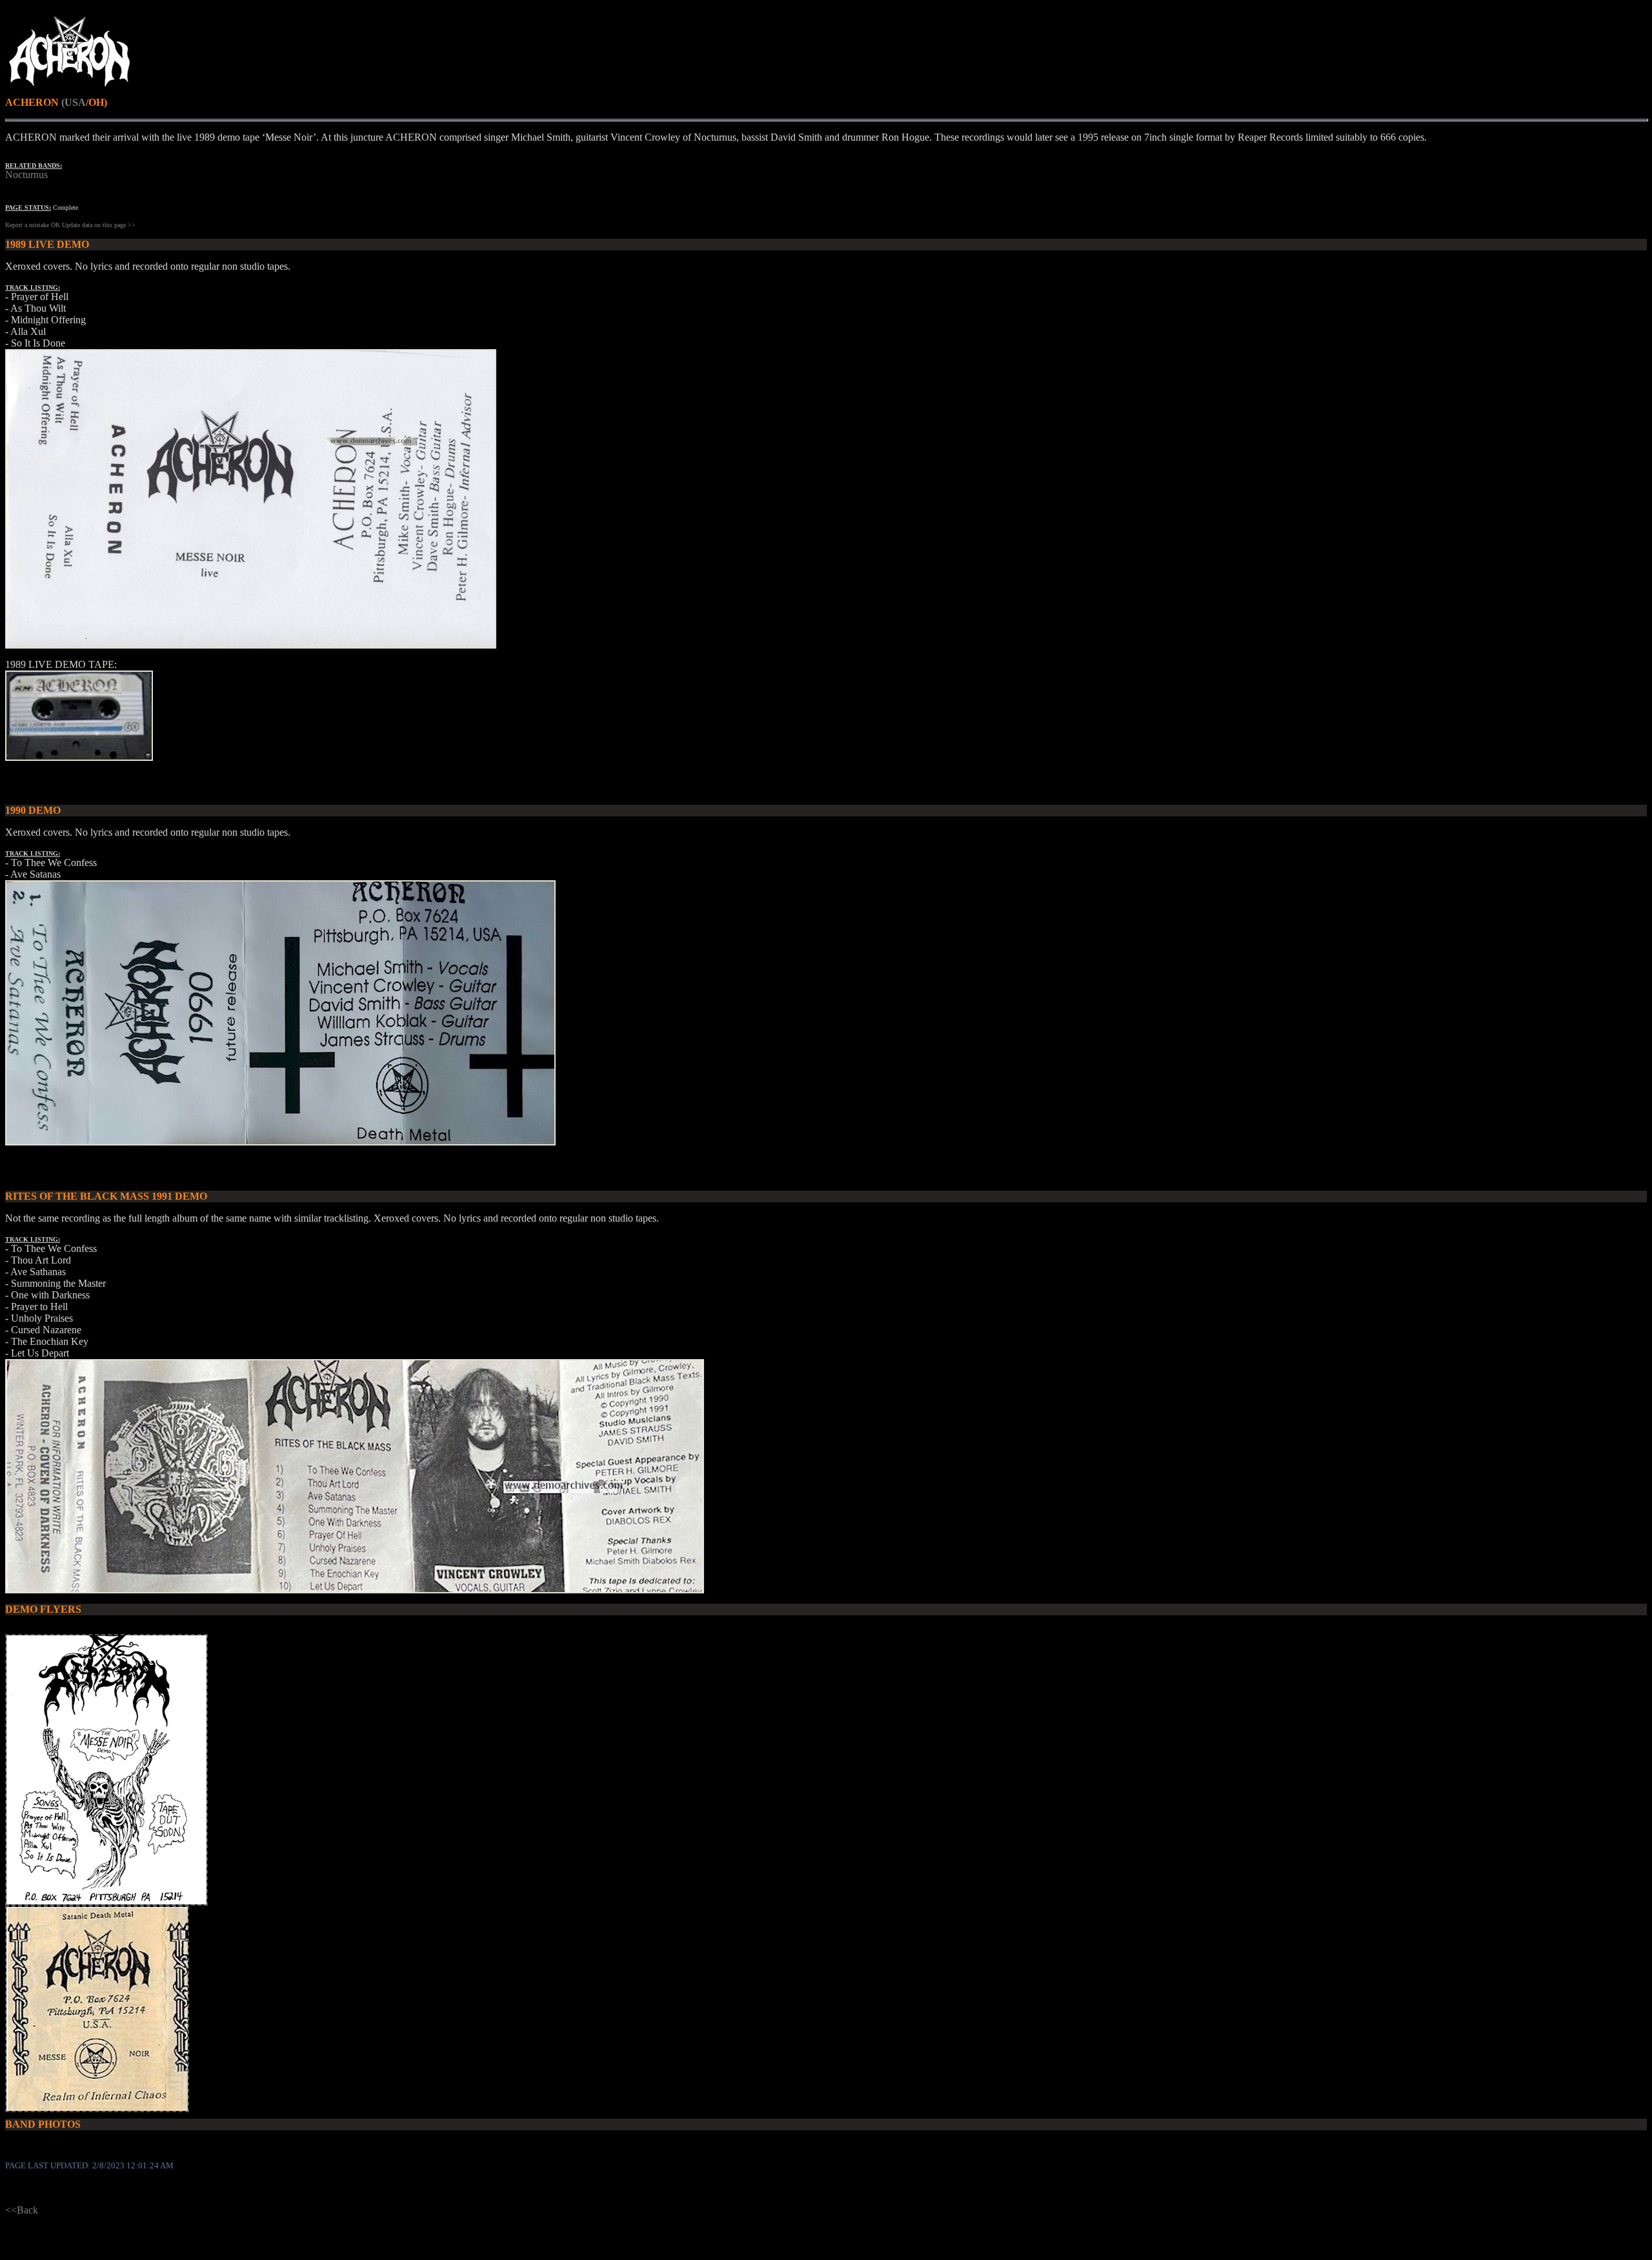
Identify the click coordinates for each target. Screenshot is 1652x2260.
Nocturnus (26, 175)
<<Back (22, 2210)
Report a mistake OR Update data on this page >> (70, 225)
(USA (74, 102)
